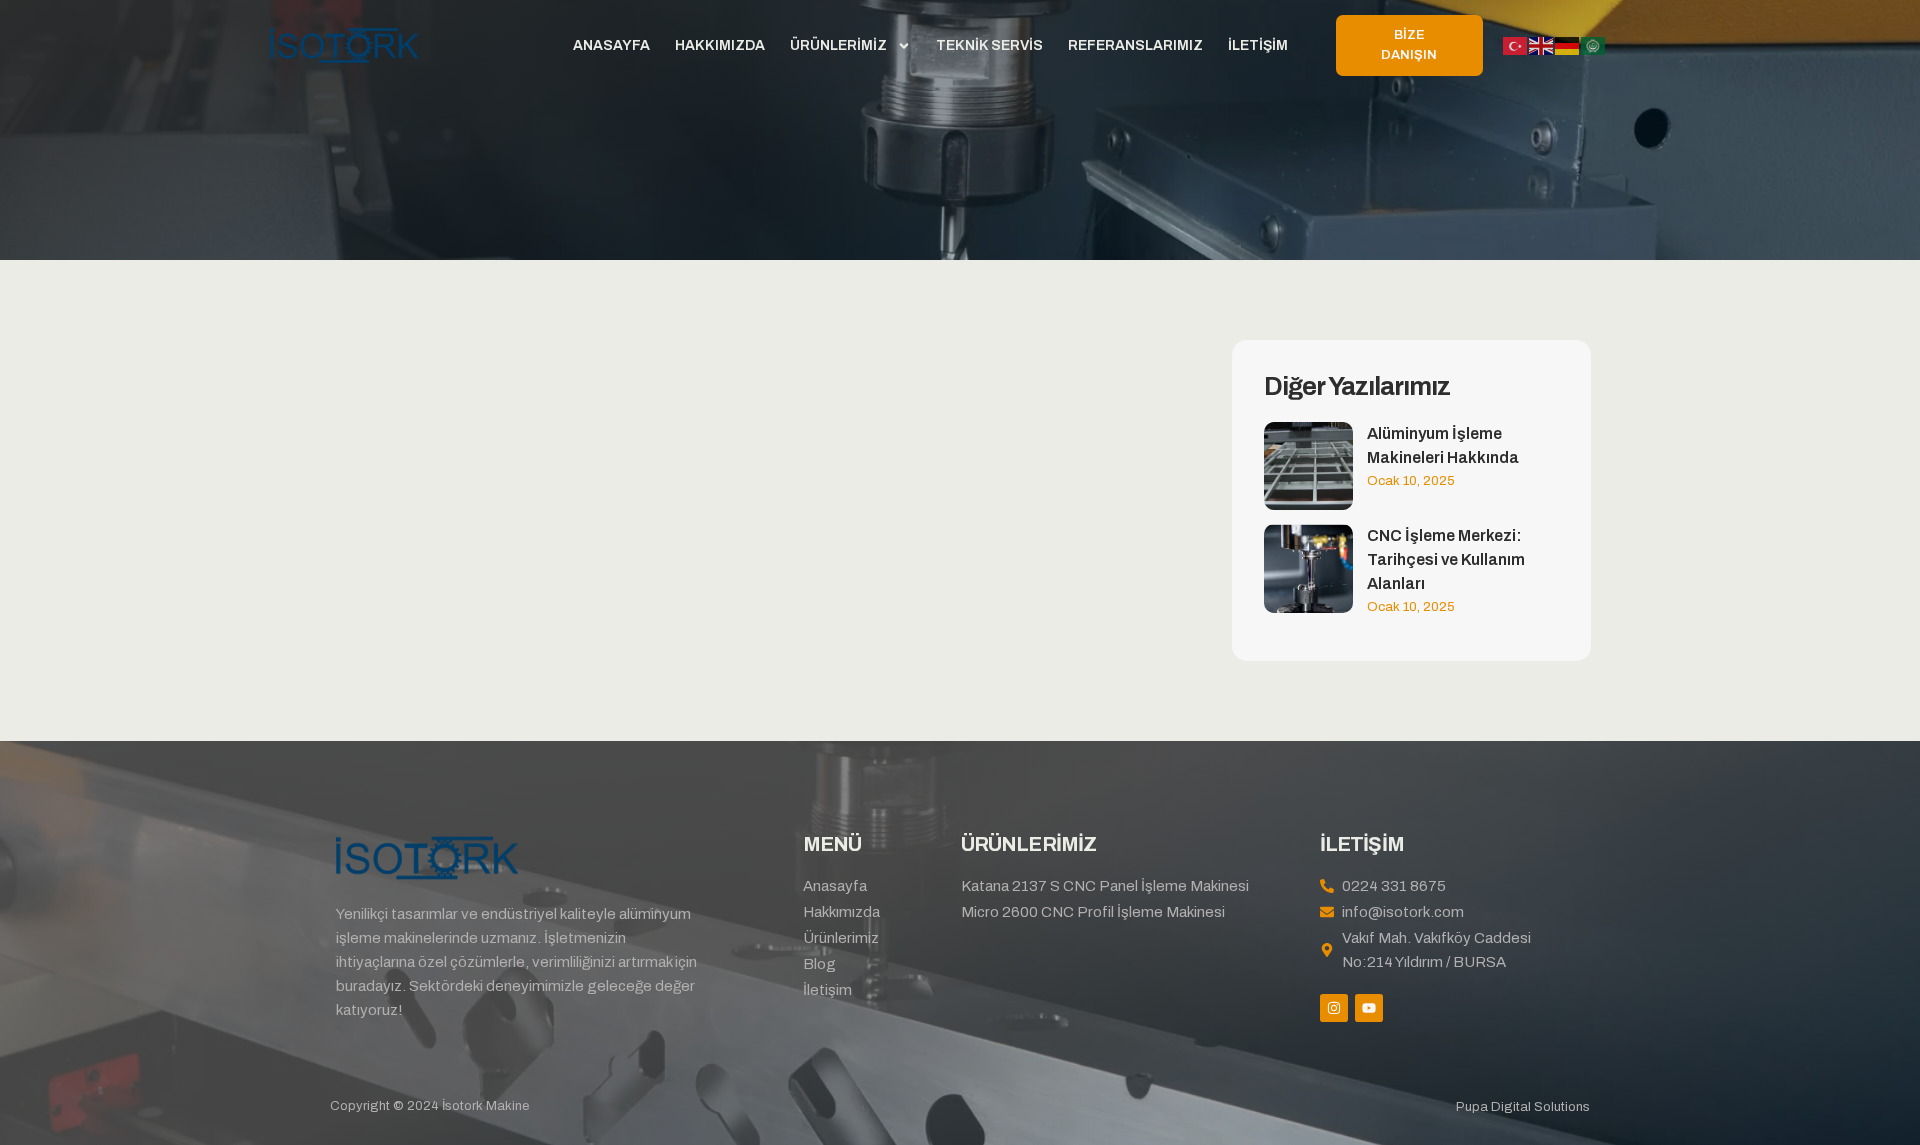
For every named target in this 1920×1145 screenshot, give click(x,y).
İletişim (1258, 45)
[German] (1568, 45)
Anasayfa (611, 45)
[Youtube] (1369, 1008)
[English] (1542, 45)
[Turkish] (1516, 45)
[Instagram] (1334, 1008)
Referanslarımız (1135, 45)
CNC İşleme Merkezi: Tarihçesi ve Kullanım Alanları (1446, 559)
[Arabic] (1594, 45)
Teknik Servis (989, 45)
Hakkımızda (720, 45)
